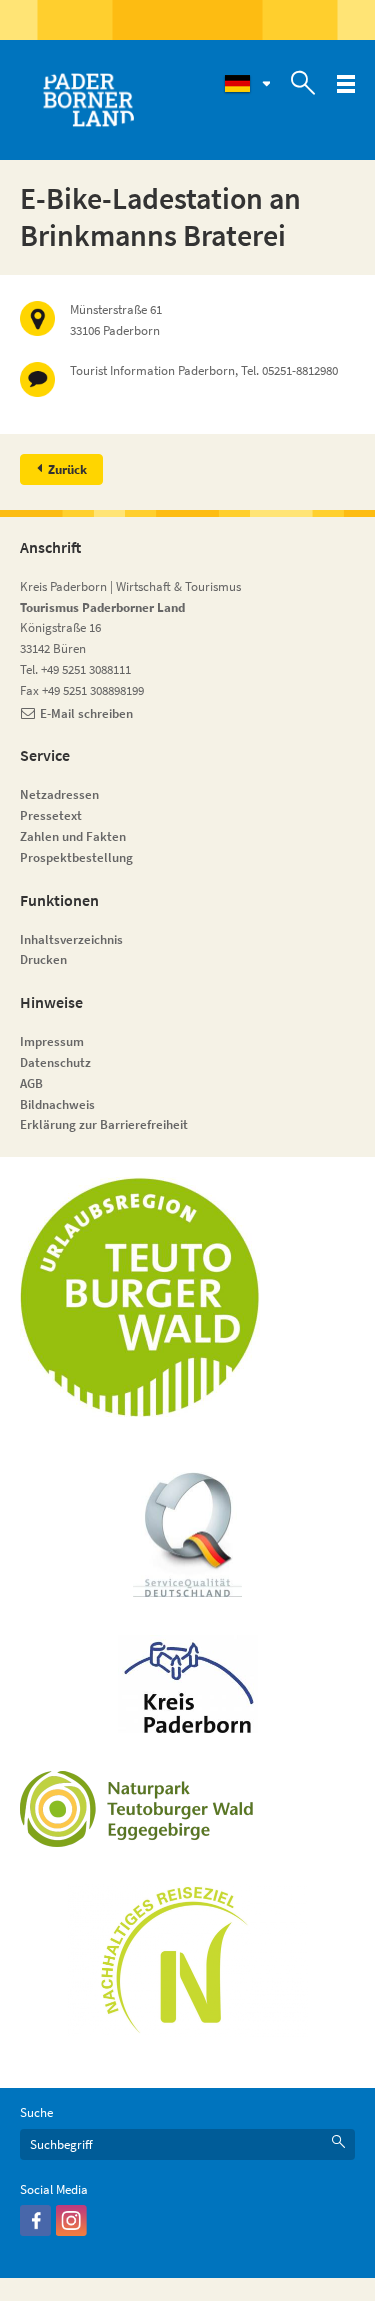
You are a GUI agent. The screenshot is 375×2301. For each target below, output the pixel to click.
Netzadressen (59, 794)
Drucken (43, 959)
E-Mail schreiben (86, 713)
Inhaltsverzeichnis (71, 939)
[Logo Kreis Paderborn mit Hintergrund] (188, 1684)
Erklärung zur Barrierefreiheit (104, 1124)
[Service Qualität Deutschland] (187, 1535)
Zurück (67, 469)
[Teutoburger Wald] (140, 1297)
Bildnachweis (57, 1104)
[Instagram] (71, 2231)
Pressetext (51, 815)
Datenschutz (55, 1062)
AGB (31, 1083)
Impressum (52, 1041)
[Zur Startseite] (88, 100)
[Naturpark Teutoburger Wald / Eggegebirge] (140, 1809)
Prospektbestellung (76, 857)
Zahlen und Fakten (73, 836)
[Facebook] (35, 2231)
